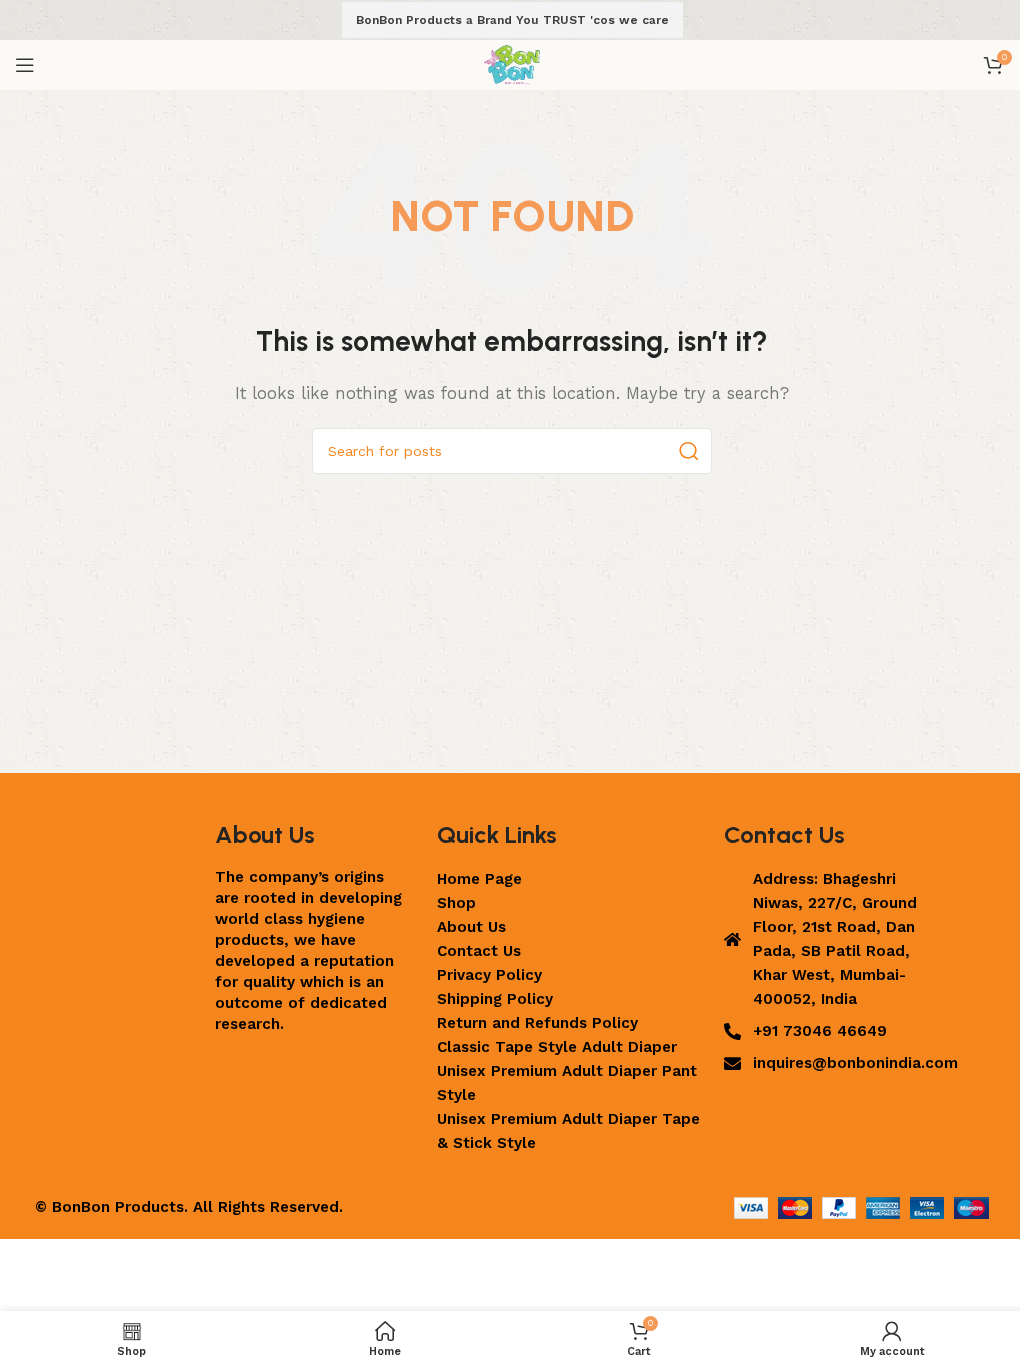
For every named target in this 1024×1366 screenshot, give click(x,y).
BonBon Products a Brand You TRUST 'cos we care (512, 20)
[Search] (689, 451)
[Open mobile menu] (25, 65)
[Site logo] (512, 64)
